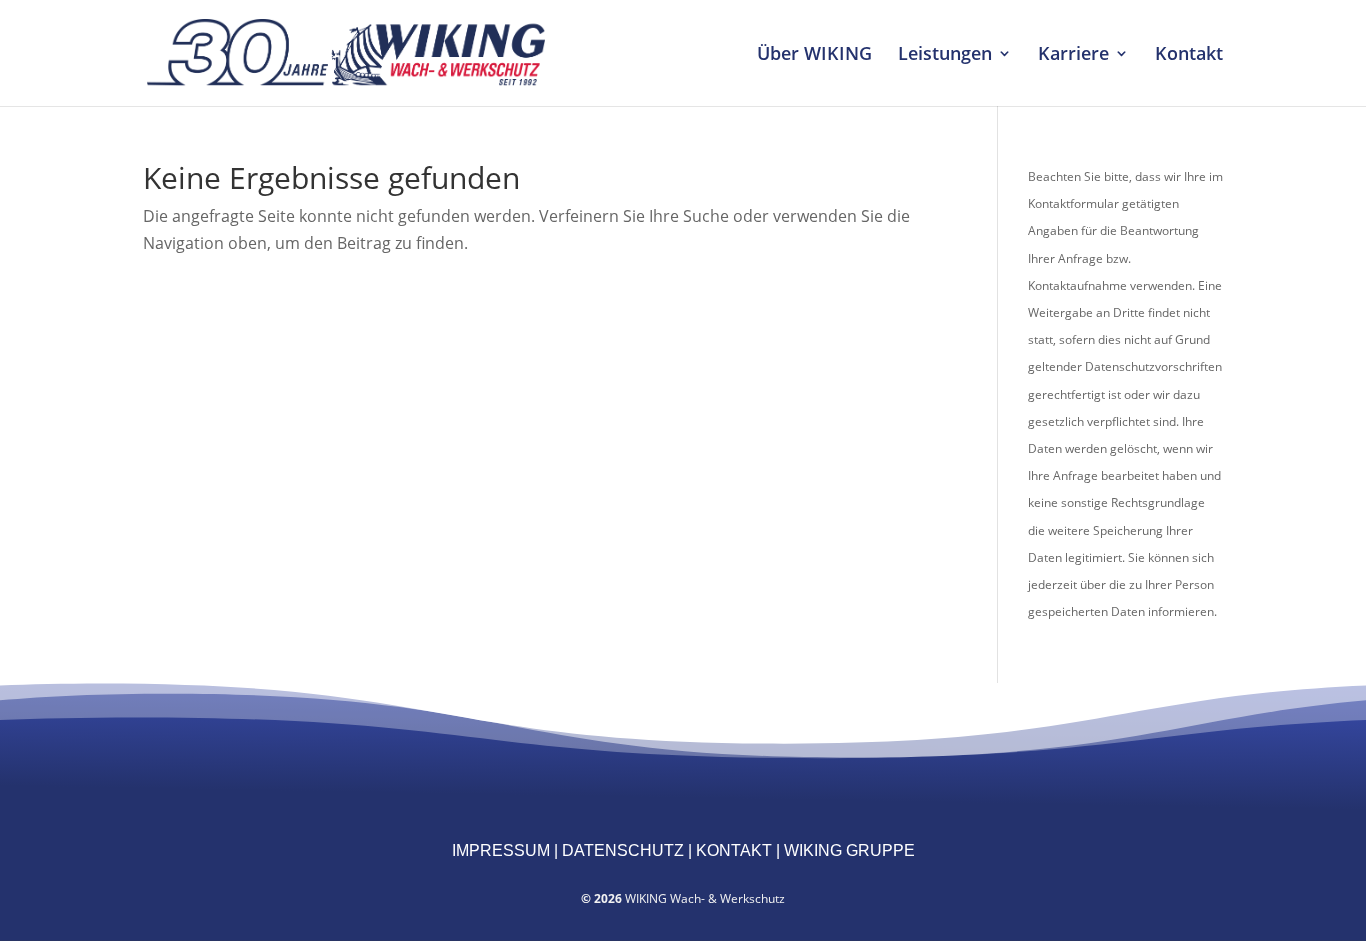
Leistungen (945, 55)
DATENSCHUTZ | (625, 850)
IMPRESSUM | (505, 850)
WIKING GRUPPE (847, 850)
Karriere (1073, 55)
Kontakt (1189, 55)
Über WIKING (814, 55)
